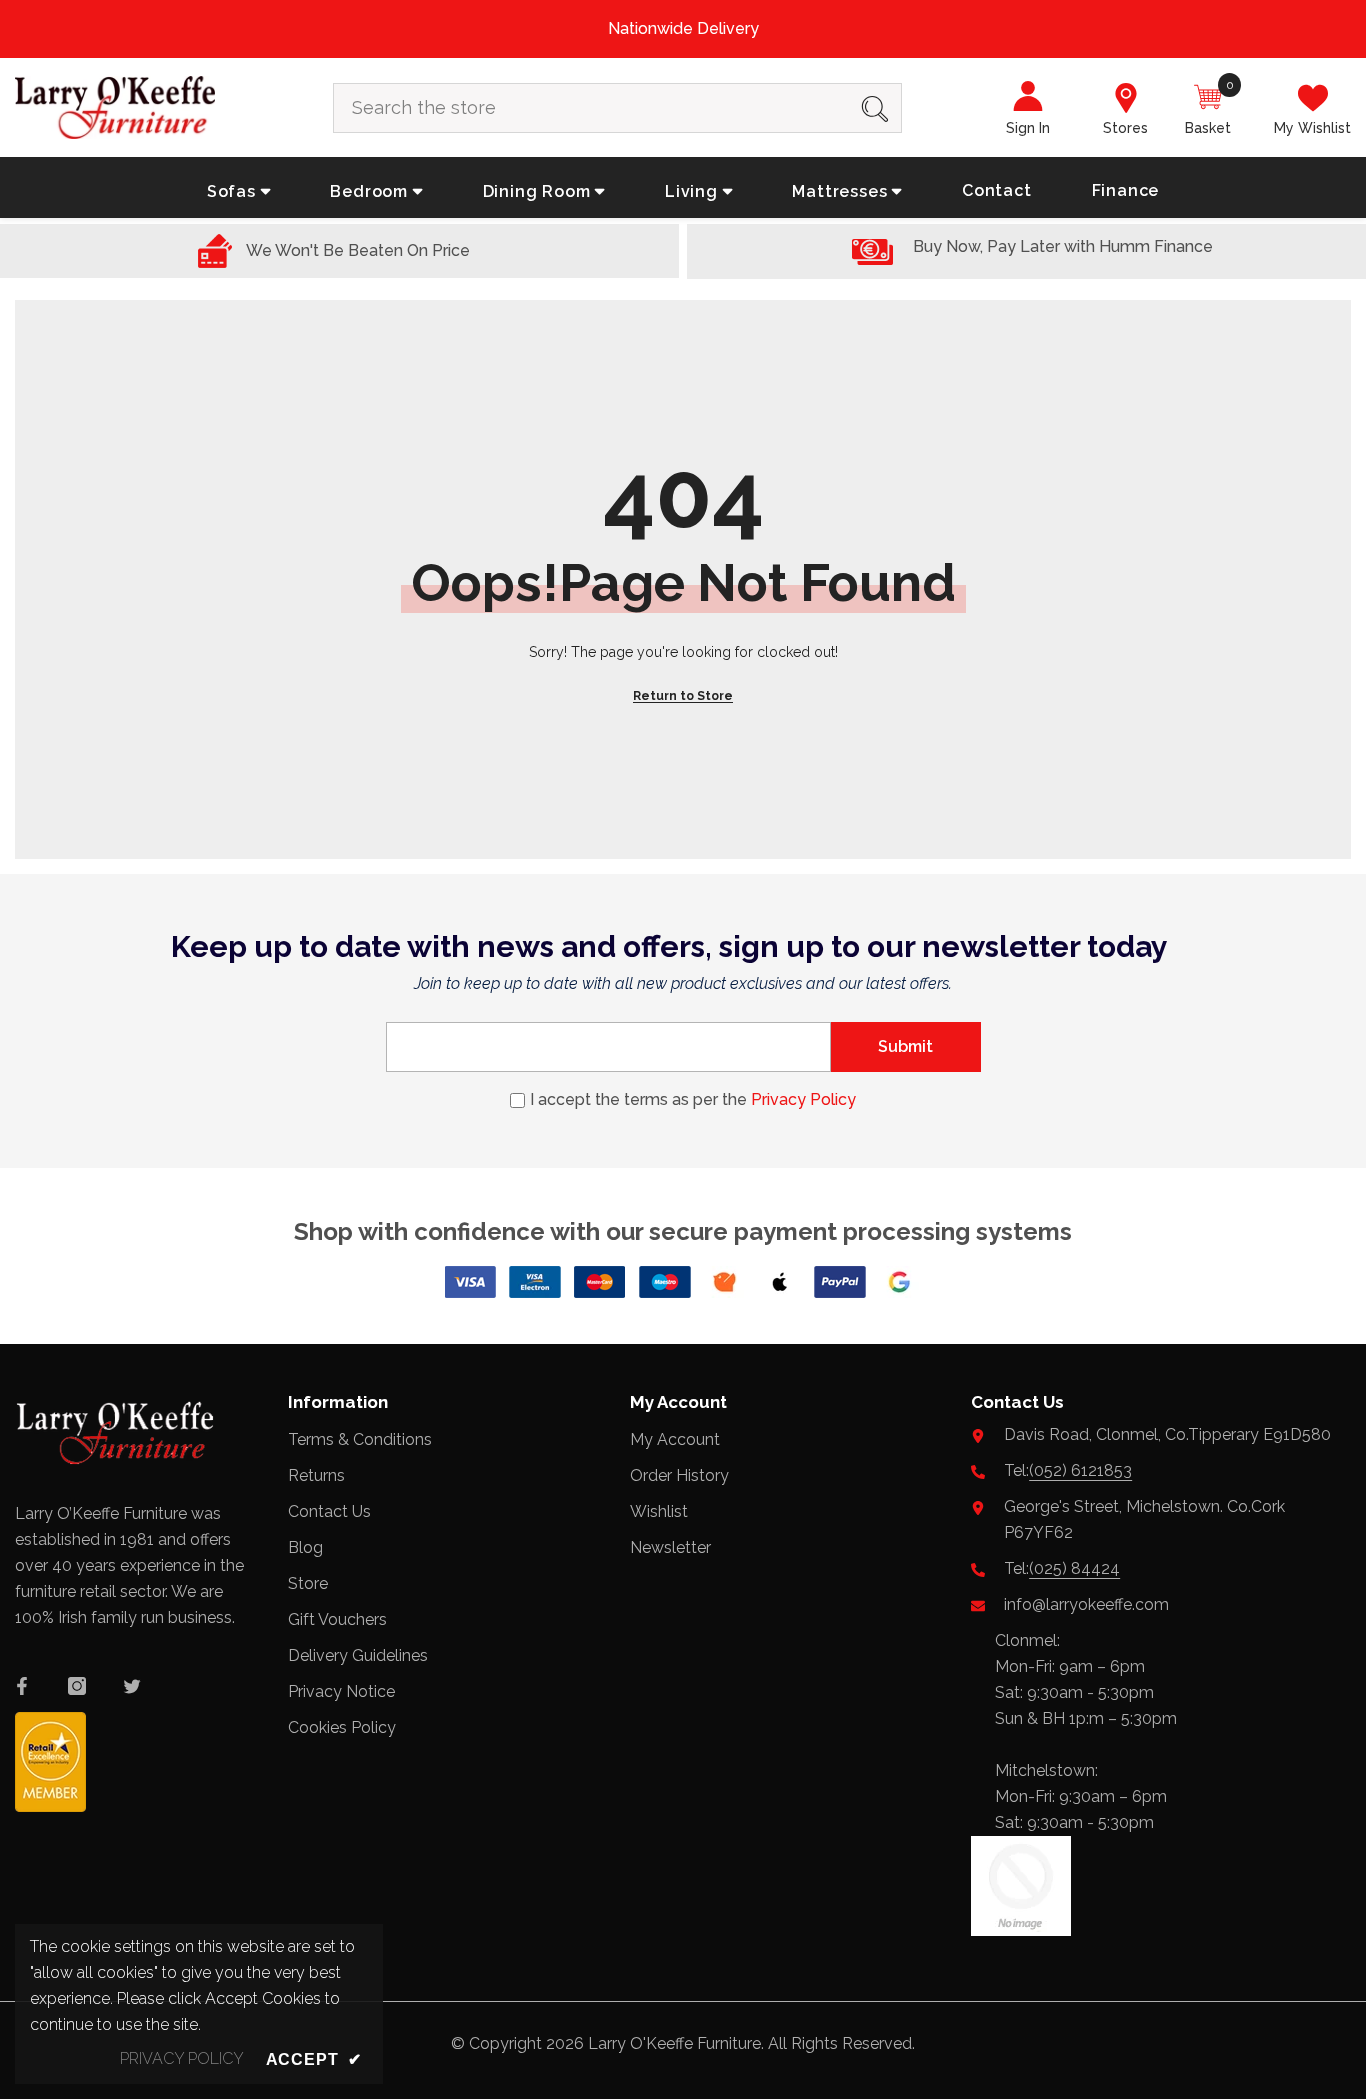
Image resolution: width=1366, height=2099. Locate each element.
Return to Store (683, 696)
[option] (683, 29)
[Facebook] (22, 1686)
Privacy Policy (803, 1099)
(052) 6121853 (1080, 1470)
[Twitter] (132, 1686)
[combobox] (591, 108)
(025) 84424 (1074, 1568)
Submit (905, 1046)
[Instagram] (77, 1686)
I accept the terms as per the (693, 1099)
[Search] (617, 108)
